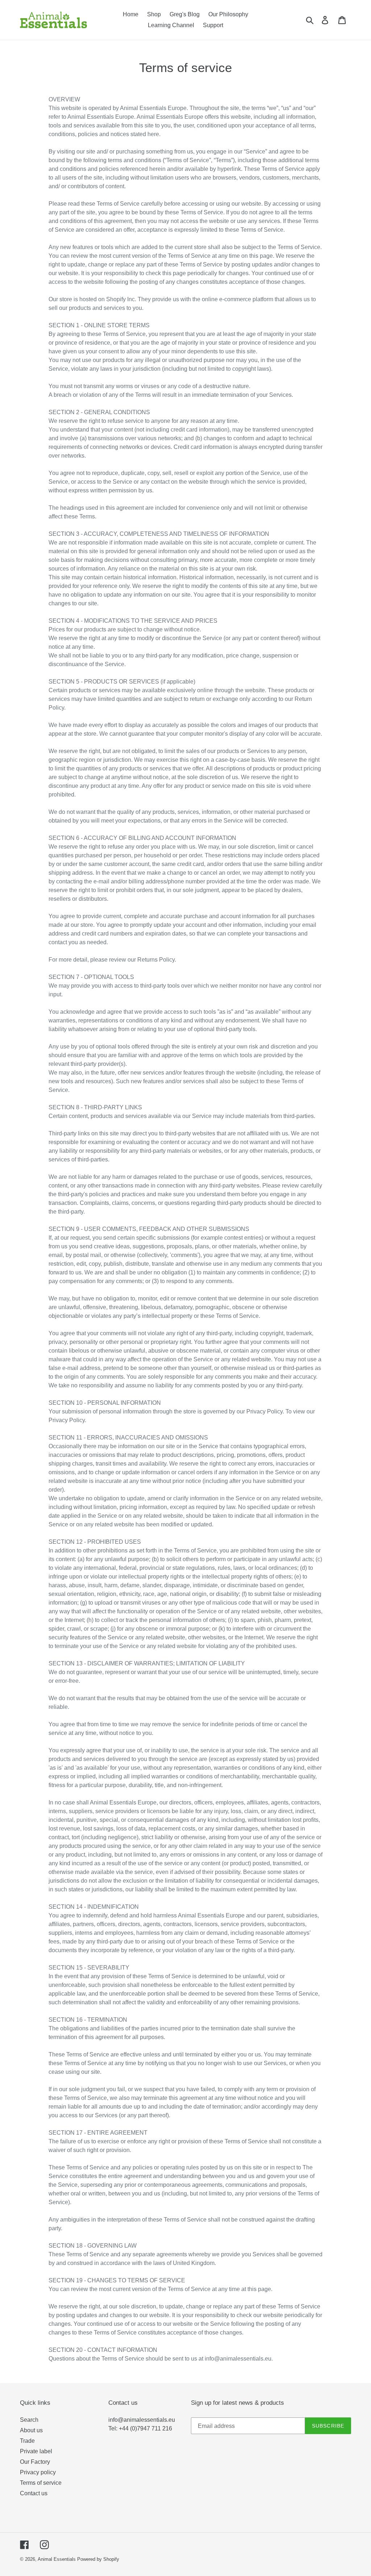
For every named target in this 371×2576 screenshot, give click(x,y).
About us (31, 2430)
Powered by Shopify (98, 2559)
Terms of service (41, 2483)
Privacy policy (38, 2472)
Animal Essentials (57, 2559)
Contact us (34, 2493)
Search (29, 2420)
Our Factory (35, 2462)
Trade (27, 2441)
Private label (36, 2451)
